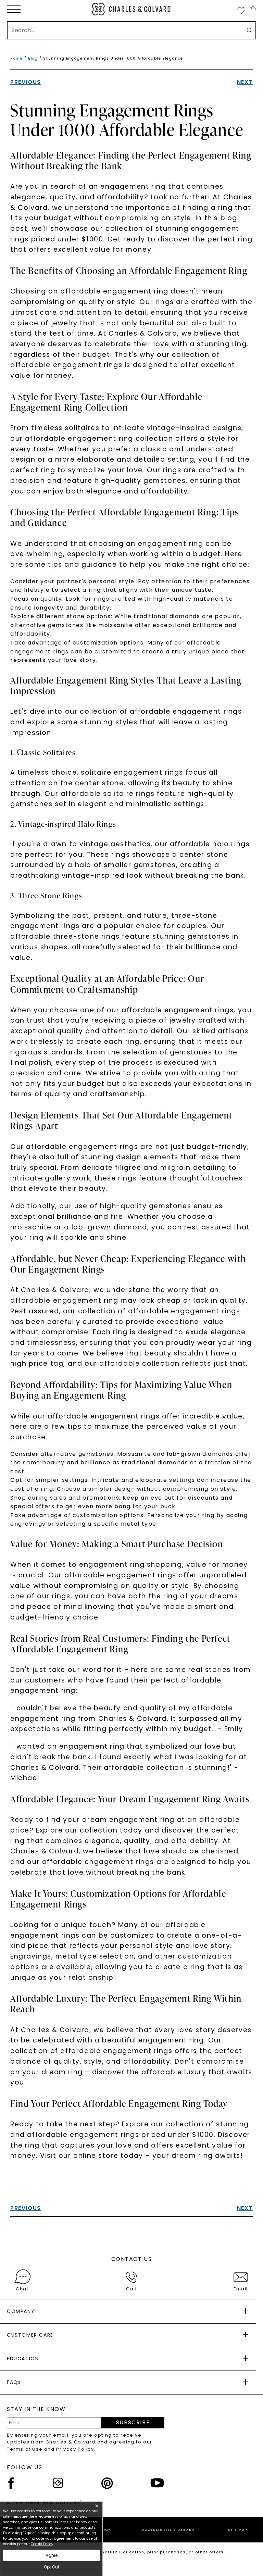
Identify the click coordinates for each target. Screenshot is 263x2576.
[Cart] (252, 10)
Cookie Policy (42, 2544)
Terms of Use (25, 2449)
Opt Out (52, 2567)
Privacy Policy (75, 2449)
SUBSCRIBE (133, 2422)
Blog (33, 58)
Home (16, 58)
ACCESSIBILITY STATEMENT (169, 2530)
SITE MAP (238, 2530)
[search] (249, 30)
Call (131, 2289)
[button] (14, 9)
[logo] (131, 9)
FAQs (14, 2382)
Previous (26, 82)
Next (245, 82)
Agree (52, 2555)
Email (241, 2289)
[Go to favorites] (241, 10)
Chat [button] (22, 2289)
